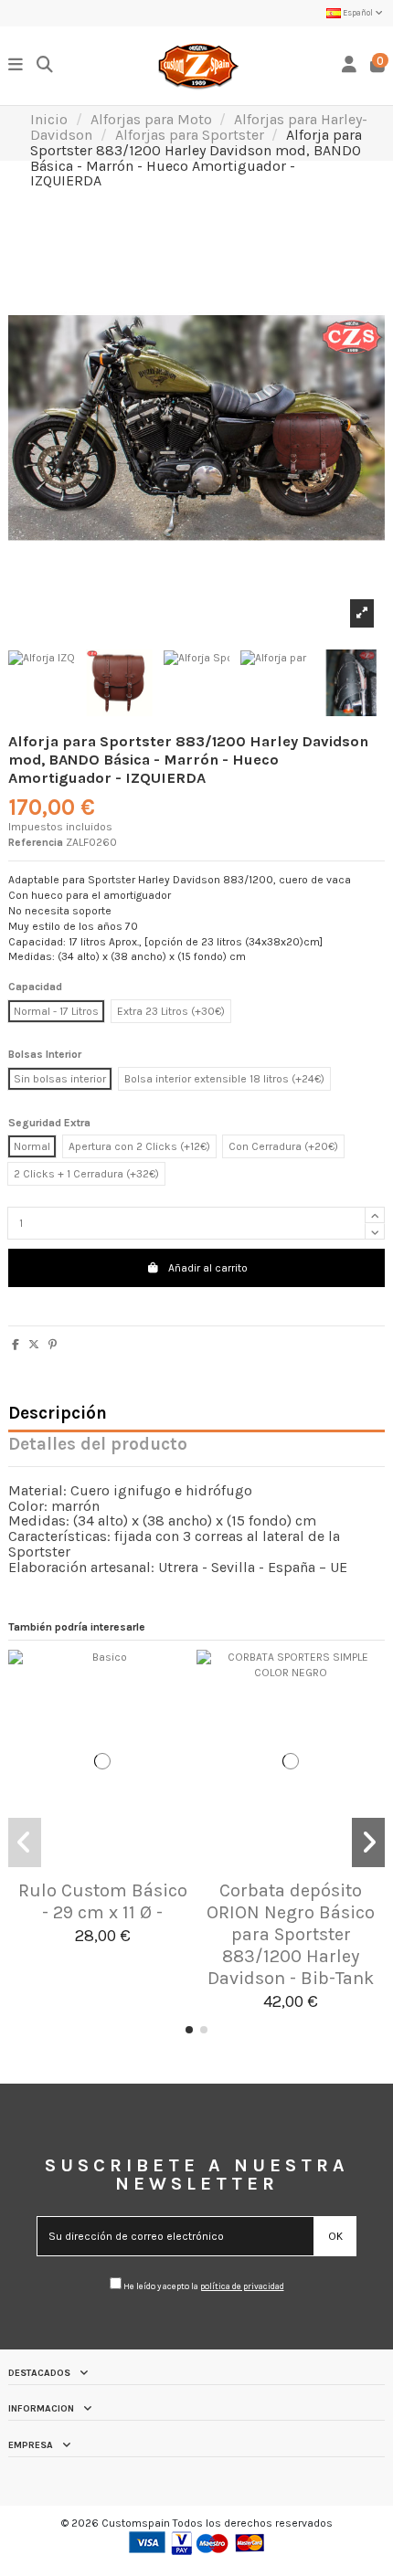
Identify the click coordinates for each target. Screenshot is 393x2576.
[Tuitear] (34, 1345)
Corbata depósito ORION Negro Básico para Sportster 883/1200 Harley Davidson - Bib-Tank (291, 1934)
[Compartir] (16, 1345)
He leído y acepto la (203, 2286)
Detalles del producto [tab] (98, 1446)
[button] (189, 2030)
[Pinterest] (53, 1345)
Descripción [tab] (58, 1415)
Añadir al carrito (208, 1268)
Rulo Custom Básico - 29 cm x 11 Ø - (103, 1901)
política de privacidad (242, 2286)
